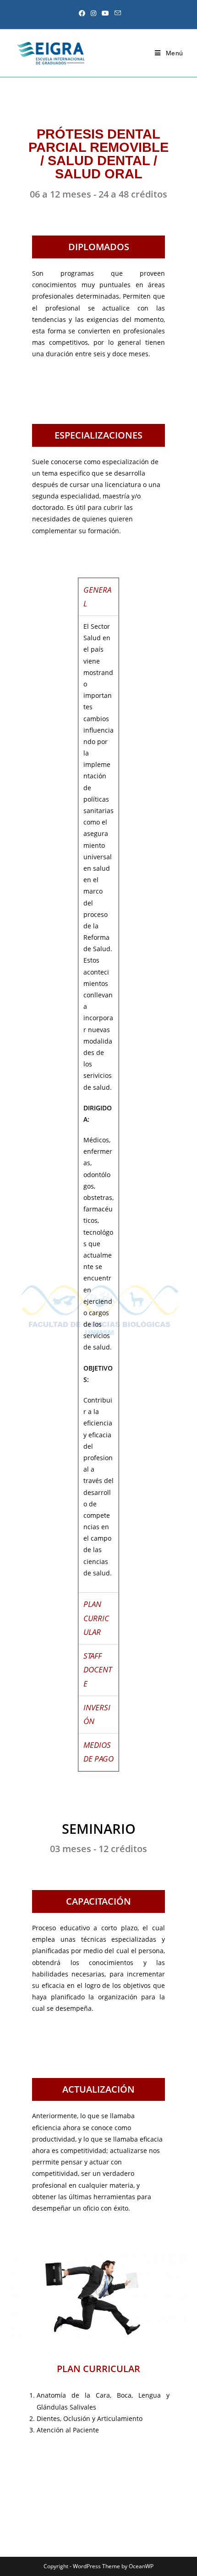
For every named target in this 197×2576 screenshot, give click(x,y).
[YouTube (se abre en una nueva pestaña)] (105, 13)
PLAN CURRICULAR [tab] (96, 1618)
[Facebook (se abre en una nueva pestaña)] (82, 13)
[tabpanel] (98, 1104)
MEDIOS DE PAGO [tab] (98, 1752)
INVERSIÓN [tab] (97, 1714)
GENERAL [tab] (97, 597)
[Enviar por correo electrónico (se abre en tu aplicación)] (116, 13)
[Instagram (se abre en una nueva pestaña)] (93, 13)
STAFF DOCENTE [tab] (98, 1670)
